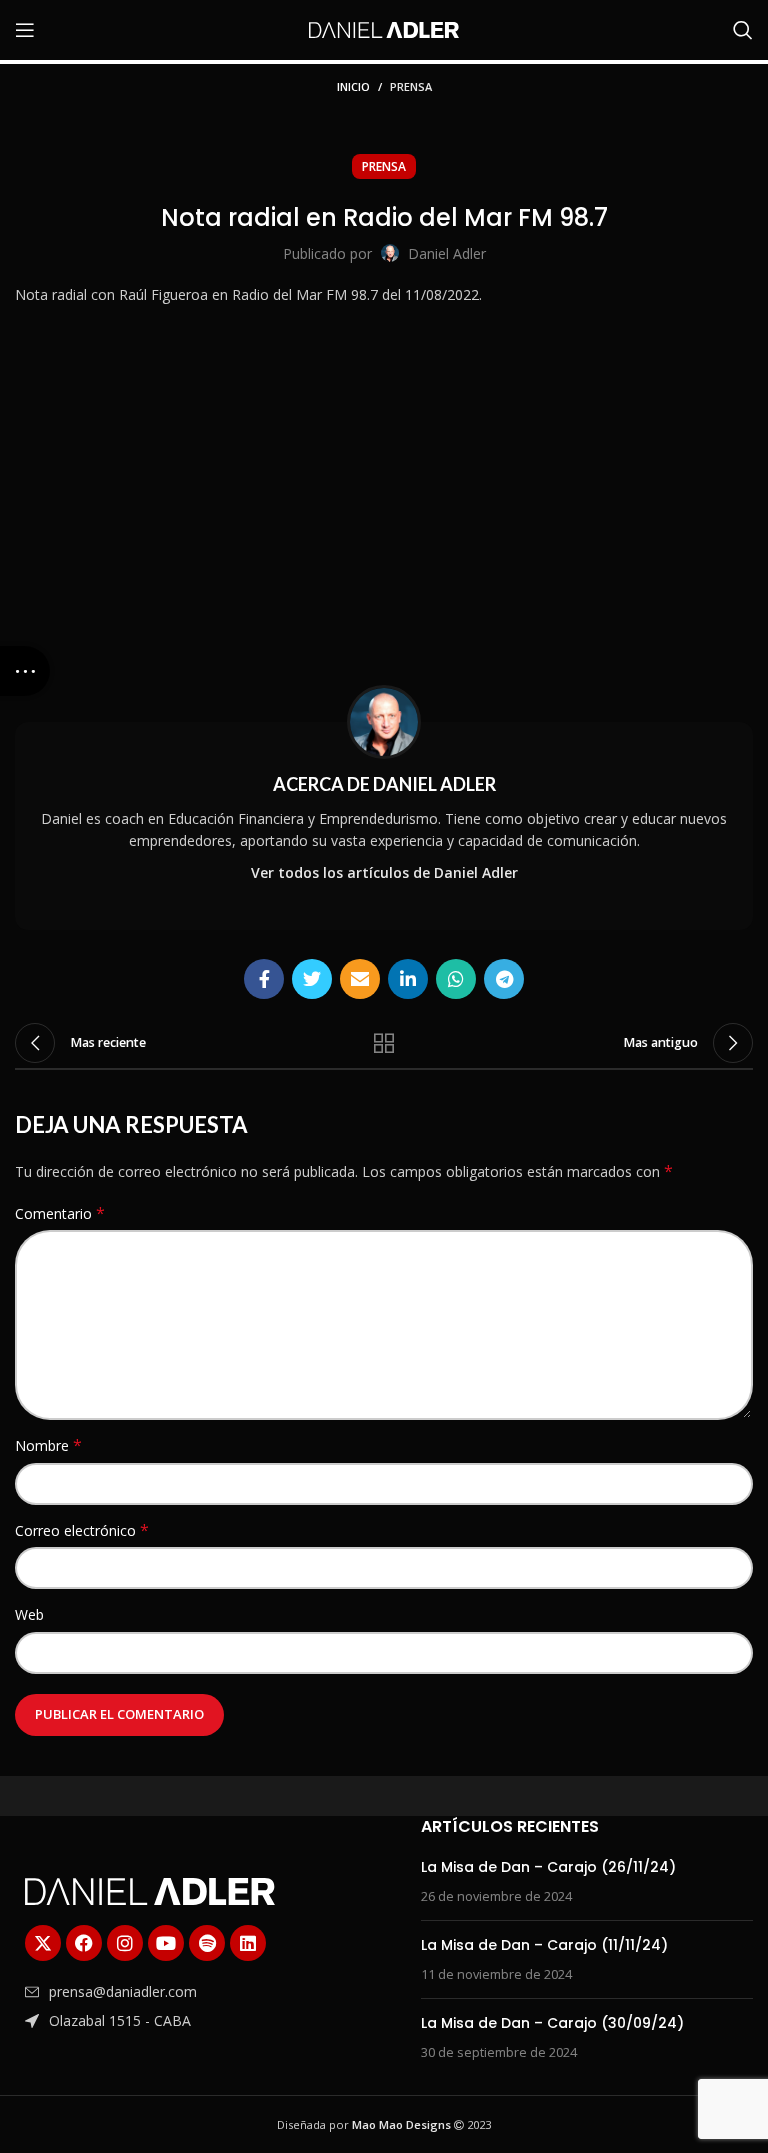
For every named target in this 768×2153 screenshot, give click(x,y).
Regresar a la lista (384, 1043)
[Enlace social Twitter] (312, 979)
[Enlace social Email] (360, 979)
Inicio (353, 86)
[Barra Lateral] (25, 671)
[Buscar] (743, 30)
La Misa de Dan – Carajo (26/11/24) (548, 1867)
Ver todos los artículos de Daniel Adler (384, 872)
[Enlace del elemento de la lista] (162, 1992)
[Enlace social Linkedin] (408, 979)
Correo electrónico (82, 1530)
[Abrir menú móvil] (25, 30)
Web (29, 1614)
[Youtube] (166, 1943)
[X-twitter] (43, 1943)
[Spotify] (207, 1943)
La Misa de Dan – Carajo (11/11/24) (544, 1945)
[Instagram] (125, 1943)
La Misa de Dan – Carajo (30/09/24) (552, 2023)
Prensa (411, 86)
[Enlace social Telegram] (504, 979)
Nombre (48, 1445)
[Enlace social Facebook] (264, 979)
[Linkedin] (248, 1943)
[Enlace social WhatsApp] (456, 979)
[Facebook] (84, 1943)
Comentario (60, 1213)
